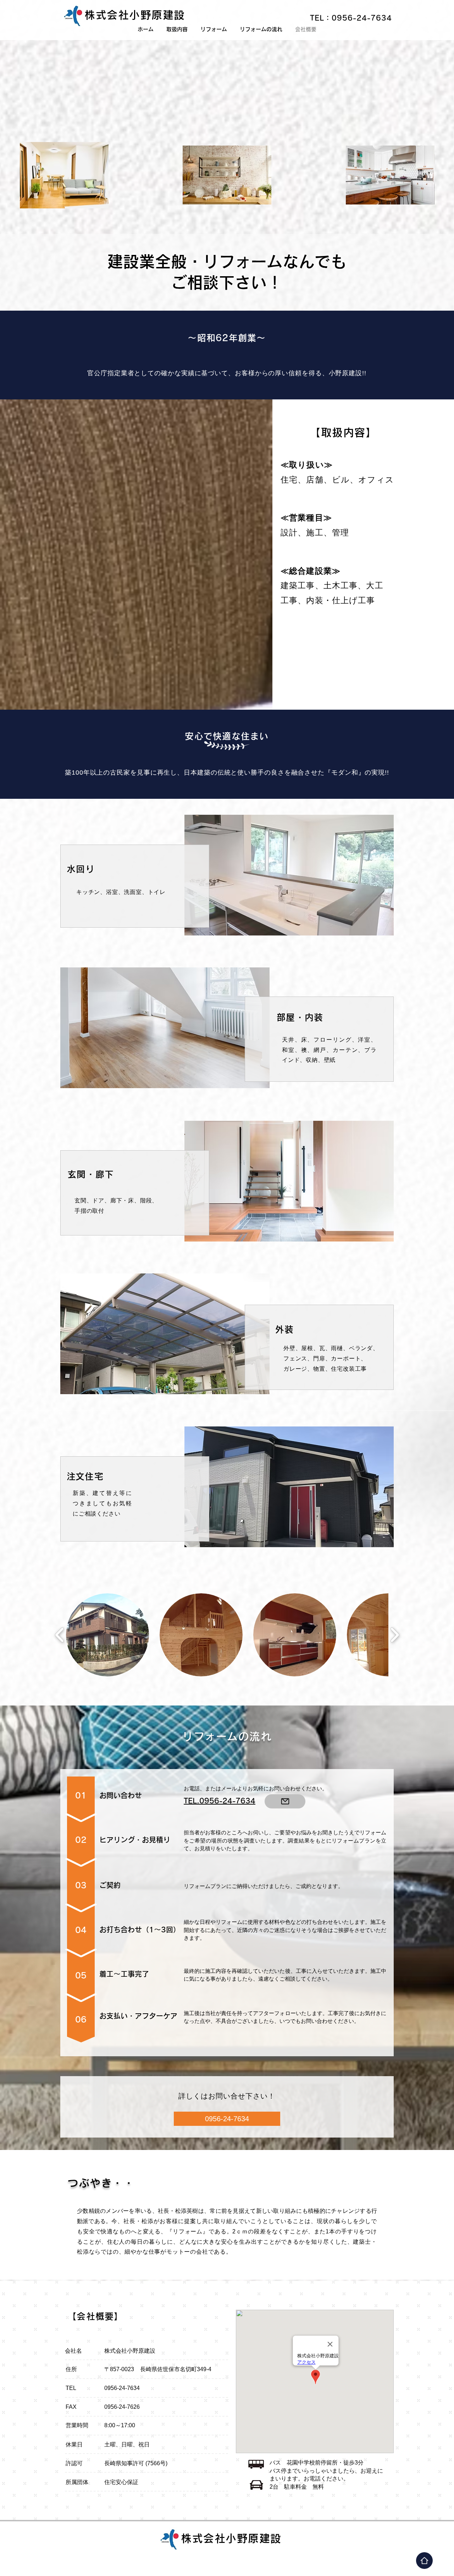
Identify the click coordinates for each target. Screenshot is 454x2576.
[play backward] (60, 1635)
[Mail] (285, 1801)
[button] (107, 1635)
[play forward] (395, 1635)
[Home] (424, 2561)
